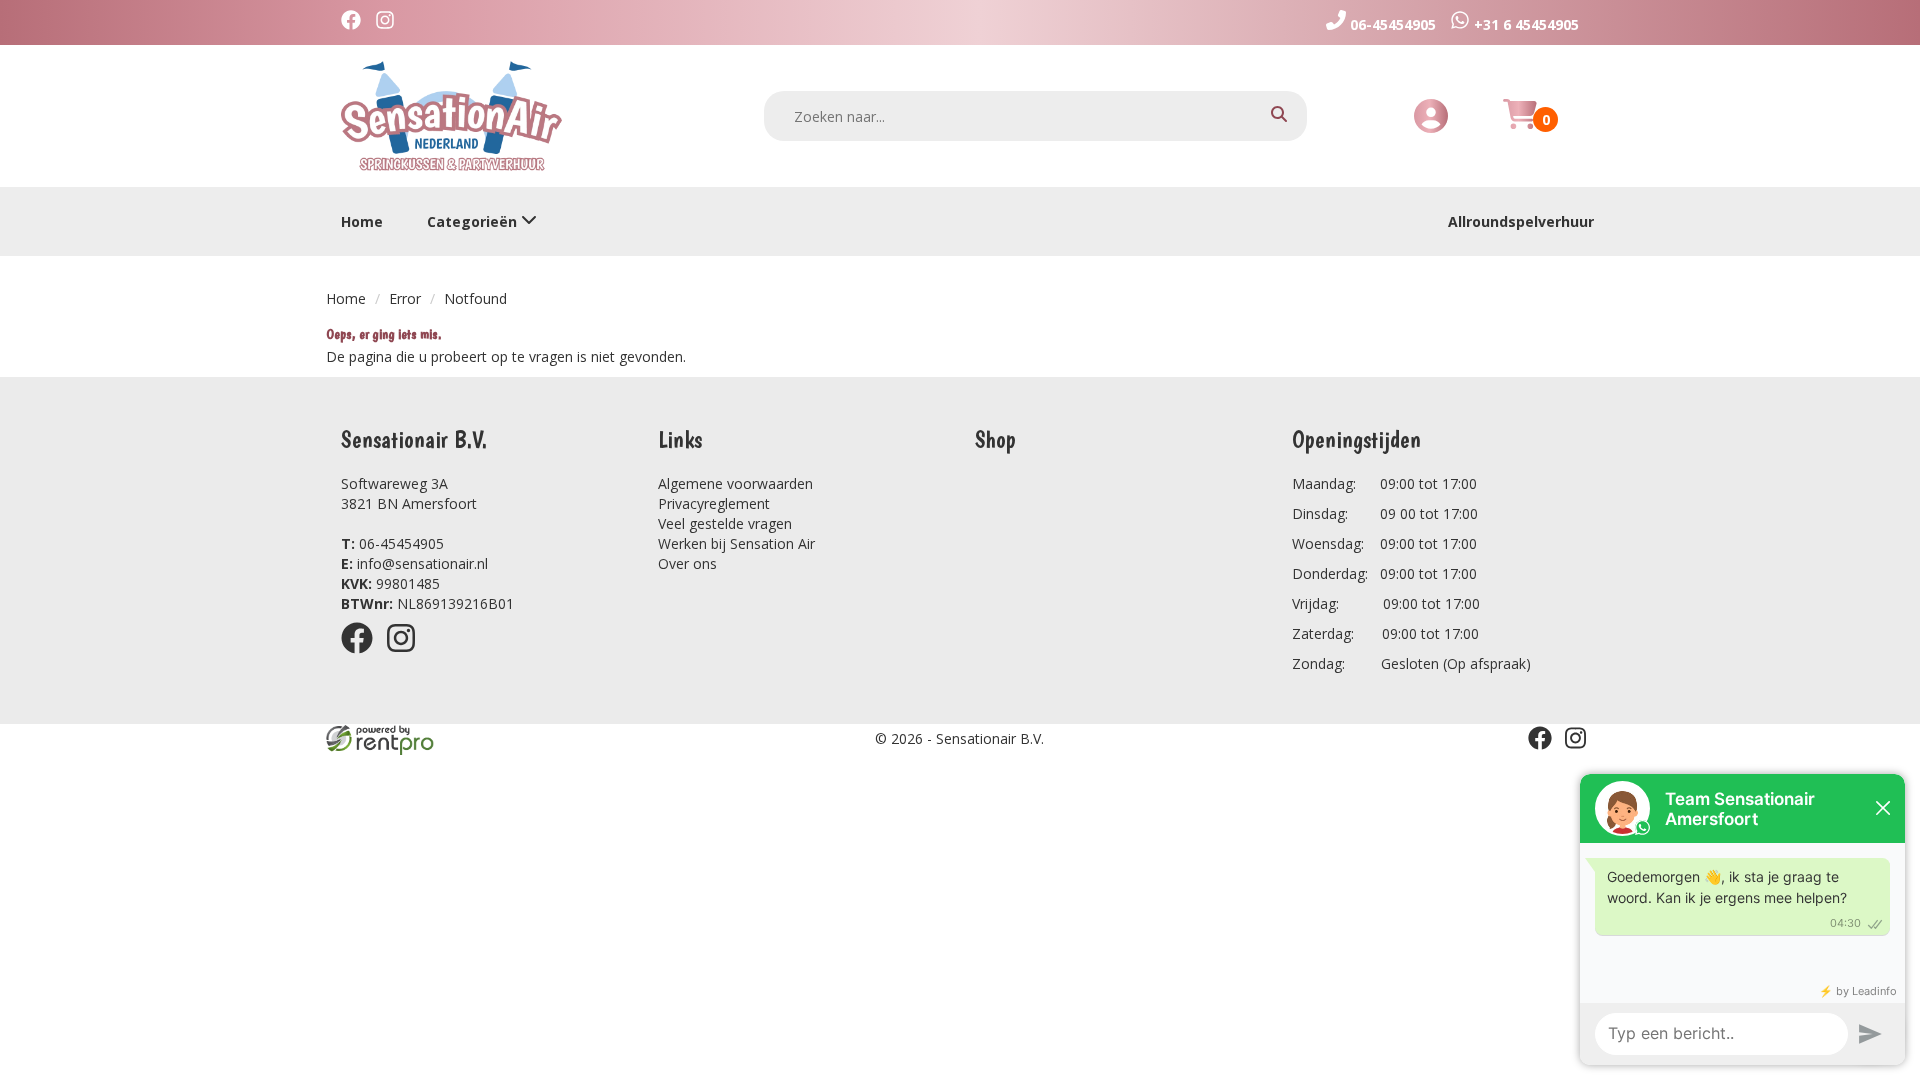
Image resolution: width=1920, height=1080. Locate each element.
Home (362, 221)
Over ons (687, 563)
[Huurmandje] (1520, 125)
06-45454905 (392, 543)
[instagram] (407, 656)
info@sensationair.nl (414, 563)
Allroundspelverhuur (1521, 221)
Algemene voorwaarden (735, 483)
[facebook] (363, 656)
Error (405, 298)
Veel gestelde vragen (725, 523)
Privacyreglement (714, 503)
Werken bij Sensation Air (736, 543)
